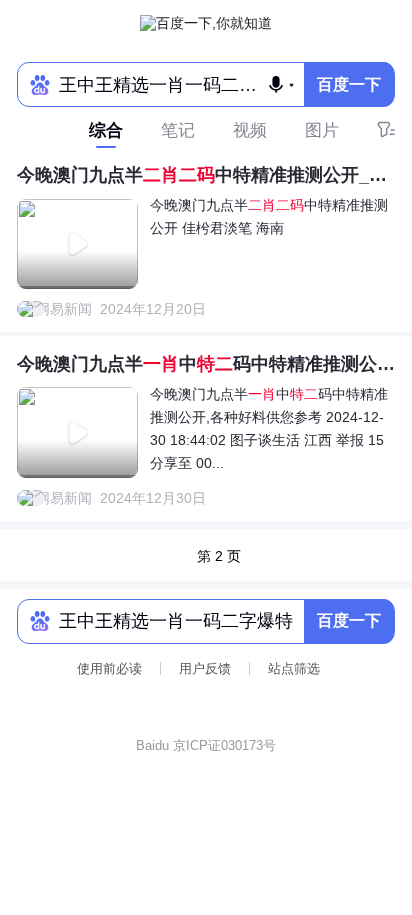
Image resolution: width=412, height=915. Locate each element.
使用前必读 (109, 668)
